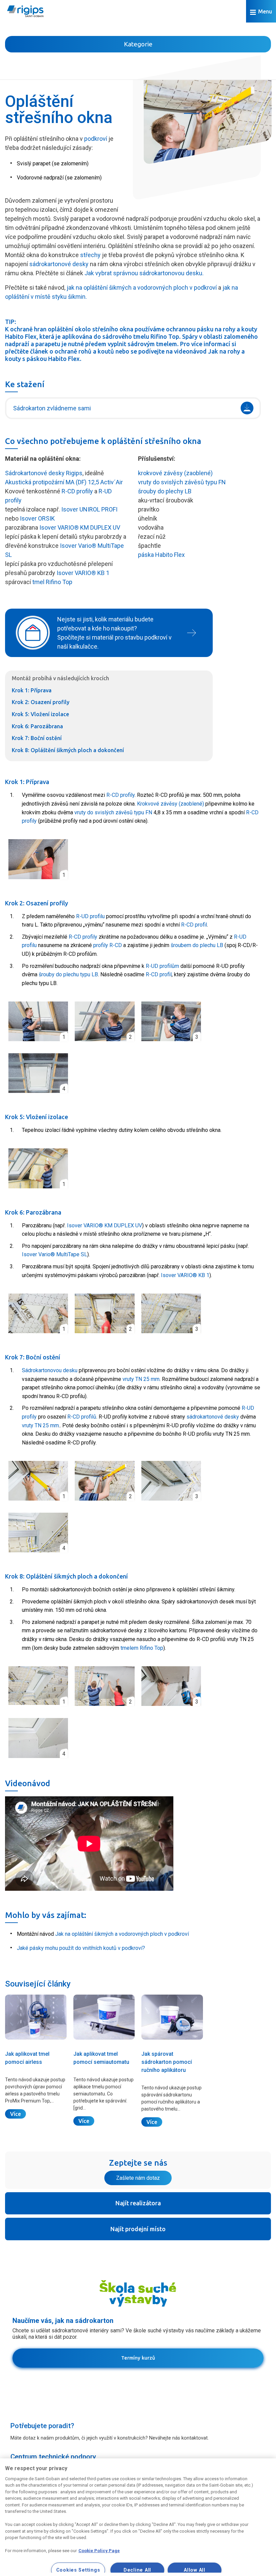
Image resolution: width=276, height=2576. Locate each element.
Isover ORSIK (37, 518)
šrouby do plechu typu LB (68, 974)
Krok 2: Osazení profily (41, 702)
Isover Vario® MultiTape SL (55, 1254)
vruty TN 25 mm (141, 1379)
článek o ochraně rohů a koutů (73, 351)
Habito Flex (21, 336)
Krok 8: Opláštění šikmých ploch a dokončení (68, 750)
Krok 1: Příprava (32, 690)
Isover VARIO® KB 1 (83, 573)
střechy (90, 255)
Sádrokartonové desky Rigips (44, 473)
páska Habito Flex (161, 555)
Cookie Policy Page (99, 2551)
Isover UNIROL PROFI (89, 509)
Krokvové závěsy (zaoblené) (170, 804)
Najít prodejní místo (138, 2229)
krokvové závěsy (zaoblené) (175, 473)
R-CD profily (77, 491)
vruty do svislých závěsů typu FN (182, 482)
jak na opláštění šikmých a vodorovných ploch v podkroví (142, 288)
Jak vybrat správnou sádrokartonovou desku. (144, 273)
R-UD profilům (162, 966)
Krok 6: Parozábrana (37, 726)
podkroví (96, 139)
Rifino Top (165, 336)
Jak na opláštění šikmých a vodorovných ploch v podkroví (122, 1934)
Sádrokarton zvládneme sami (52, 408)
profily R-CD (108, 945)
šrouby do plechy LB (165, 491)
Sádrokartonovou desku (50, 1370)
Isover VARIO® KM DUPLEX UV (80, 527)
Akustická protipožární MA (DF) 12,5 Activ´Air (64, 482)
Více (15, 2114)
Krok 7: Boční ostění (37, 738)
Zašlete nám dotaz (138, 2178)
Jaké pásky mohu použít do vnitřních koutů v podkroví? (81, 1948)
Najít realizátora (138, 2203)
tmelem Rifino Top (142, 1648)
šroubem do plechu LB (197, 945)
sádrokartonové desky (59, 264)
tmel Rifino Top (52, 582)
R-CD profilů (82, 1417)
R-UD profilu (90, 916)
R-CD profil (194, 925)
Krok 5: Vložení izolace (40, 714)
